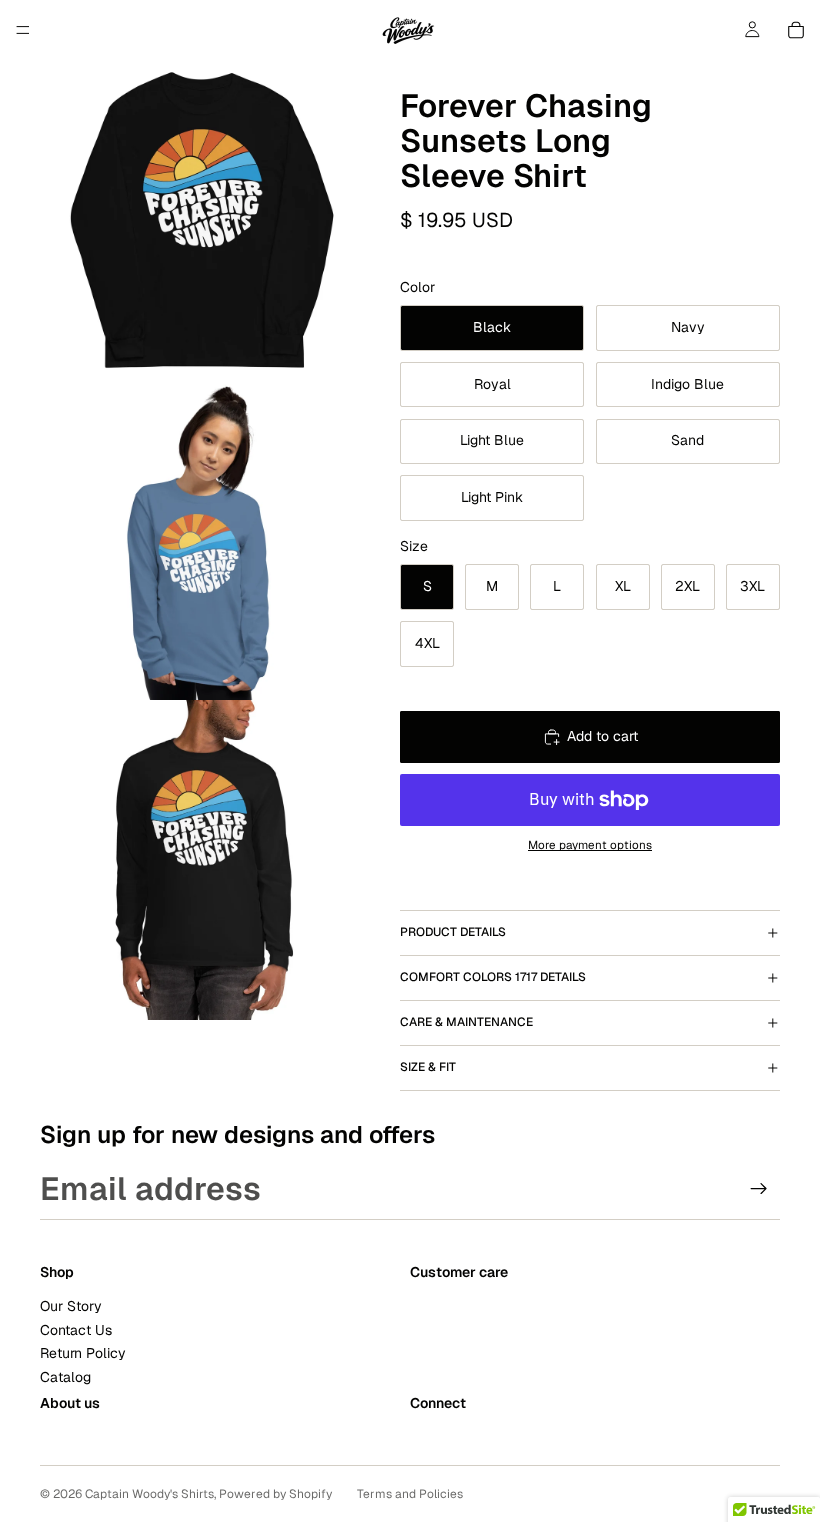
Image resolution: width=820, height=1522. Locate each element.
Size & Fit (428, 1067)
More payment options (590, 844)
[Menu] (23, 30)
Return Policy (83, 1354)
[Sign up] (759, 1189)
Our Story (71, 1307)
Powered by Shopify (275, 1494)
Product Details (453, 932)
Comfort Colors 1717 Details (493, 977)
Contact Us (76, 1330)
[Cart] (796, 30)
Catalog (65, 1377)
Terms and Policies (410, 1494)
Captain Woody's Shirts (149, 1494)
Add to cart (602, 736)
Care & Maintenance (466, 1022)
